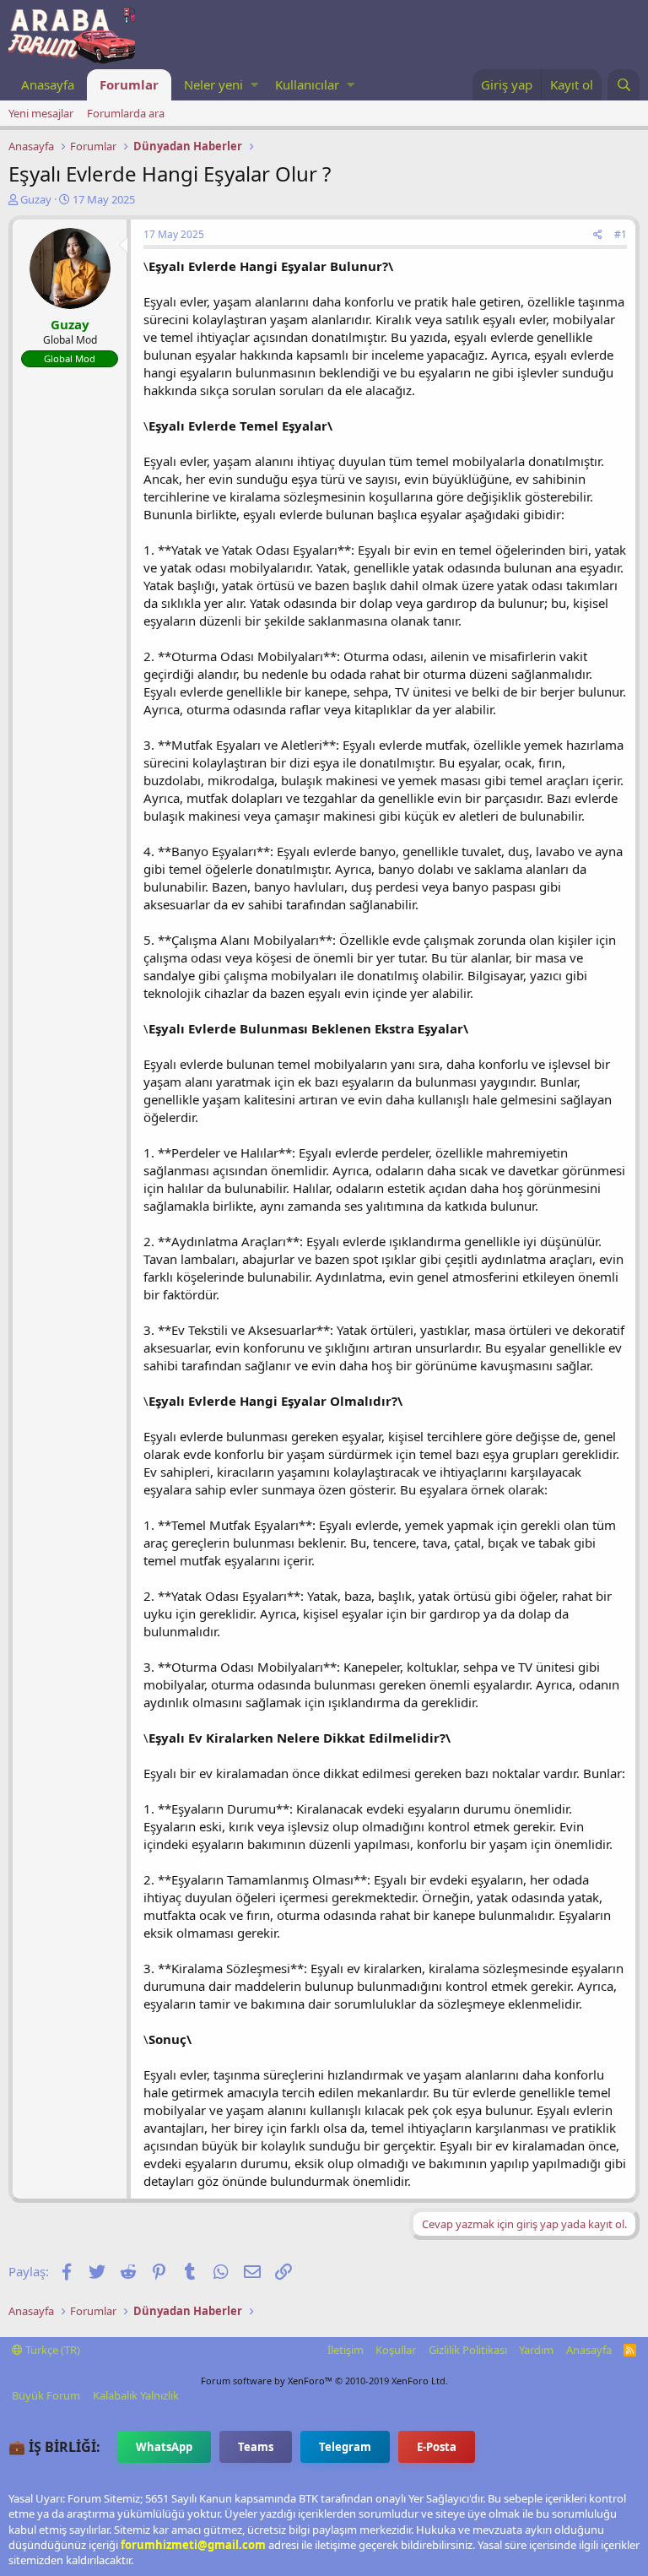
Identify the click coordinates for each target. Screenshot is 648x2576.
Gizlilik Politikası (468, 2350)
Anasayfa (48, 84)
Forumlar (129, 84)
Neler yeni (213, 84)
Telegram (345, 2447)
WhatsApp (164, 2447)
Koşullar (396, 2350)
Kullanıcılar (307, 84)
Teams (256, 2447)
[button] (254, 85)
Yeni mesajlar (41, 113)
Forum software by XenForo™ (324, 2381)
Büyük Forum (46, 2395)
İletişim (346, 2350)
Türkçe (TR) (51, 2350)
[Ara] (624, 85)
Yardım (536, 2350)
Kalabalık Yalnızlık (136, 2395)
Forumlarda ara (126, 113)
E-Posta (437, 2447)
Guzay (36, 199)
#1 (621, 234)
